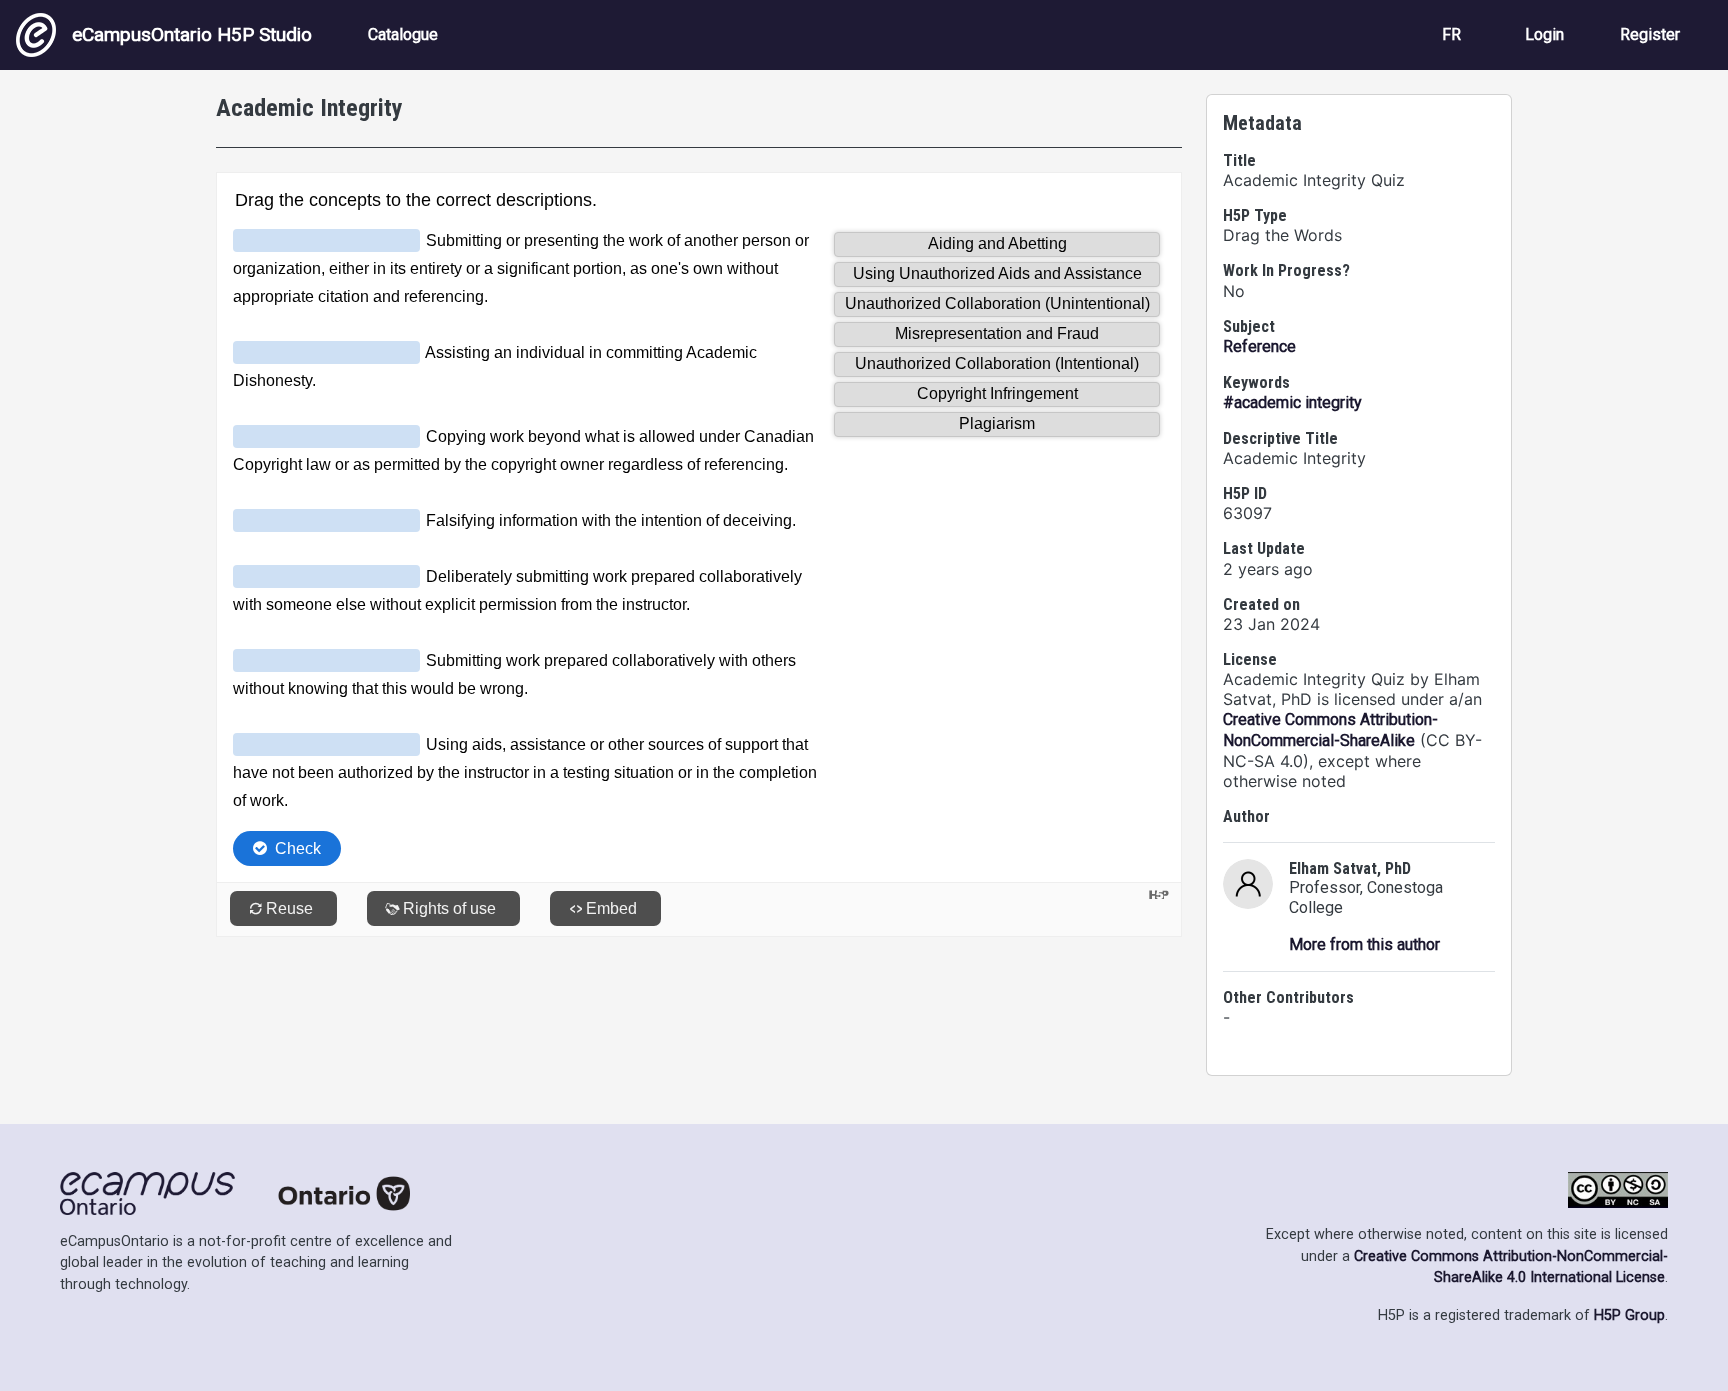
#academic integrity (1292, 402)
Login (1544, 34)
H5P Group (1629, 1315)
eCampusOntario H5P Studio (192, 34)
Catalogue (403, 34)
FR (1451, 34)
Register (1650, 34)
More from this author (1364, 944)
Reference (1259, 346)
